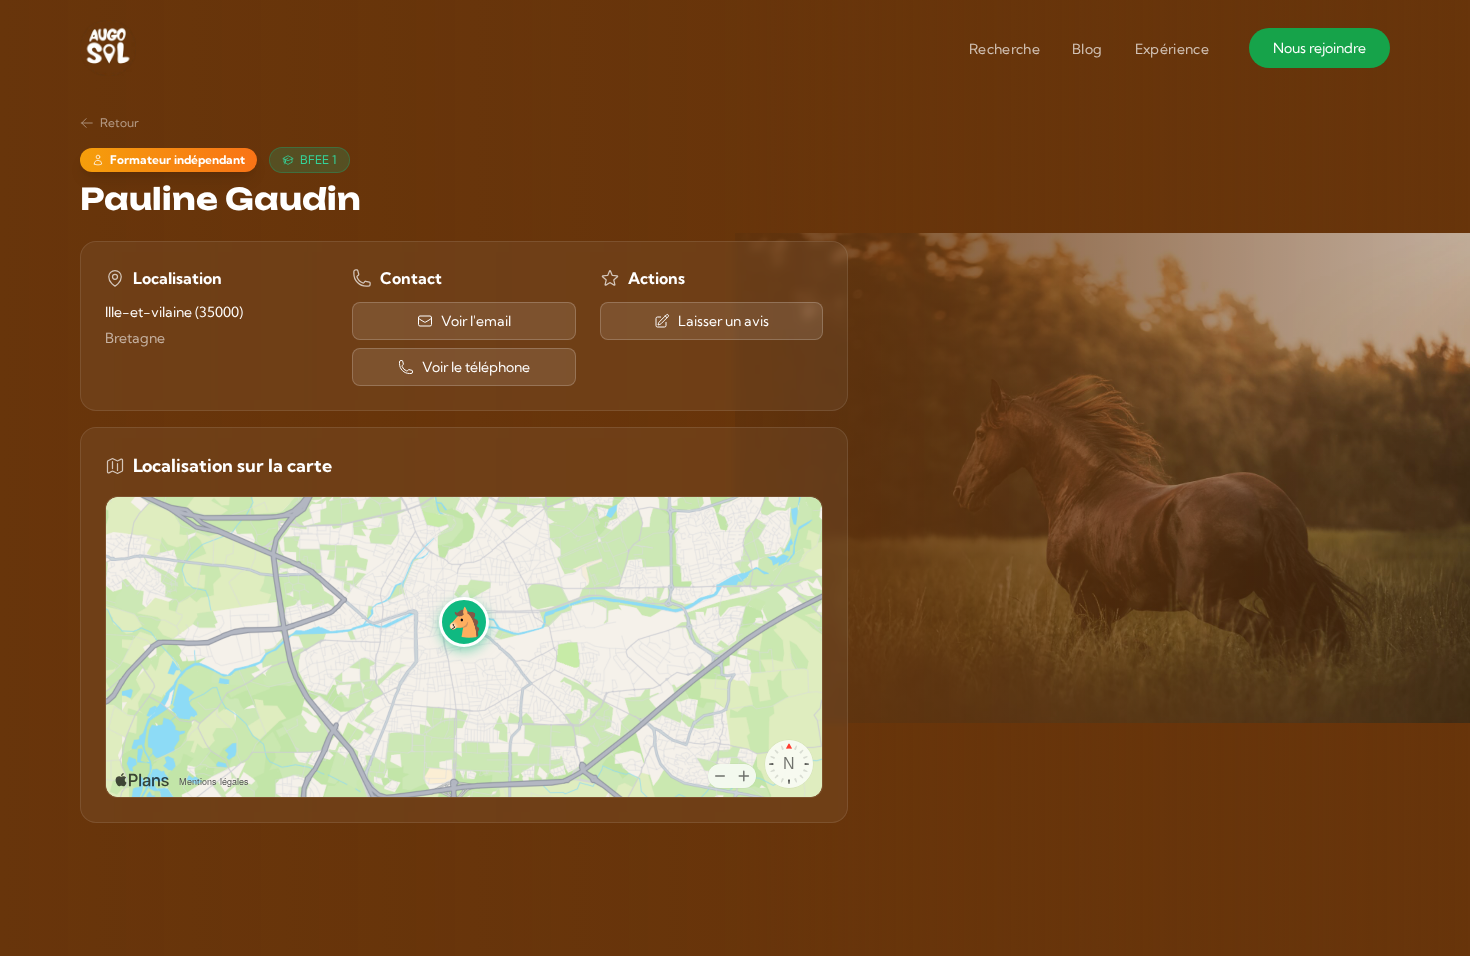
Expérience (1172, 49)
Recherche (1004, 49)
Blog (1087, 49)
